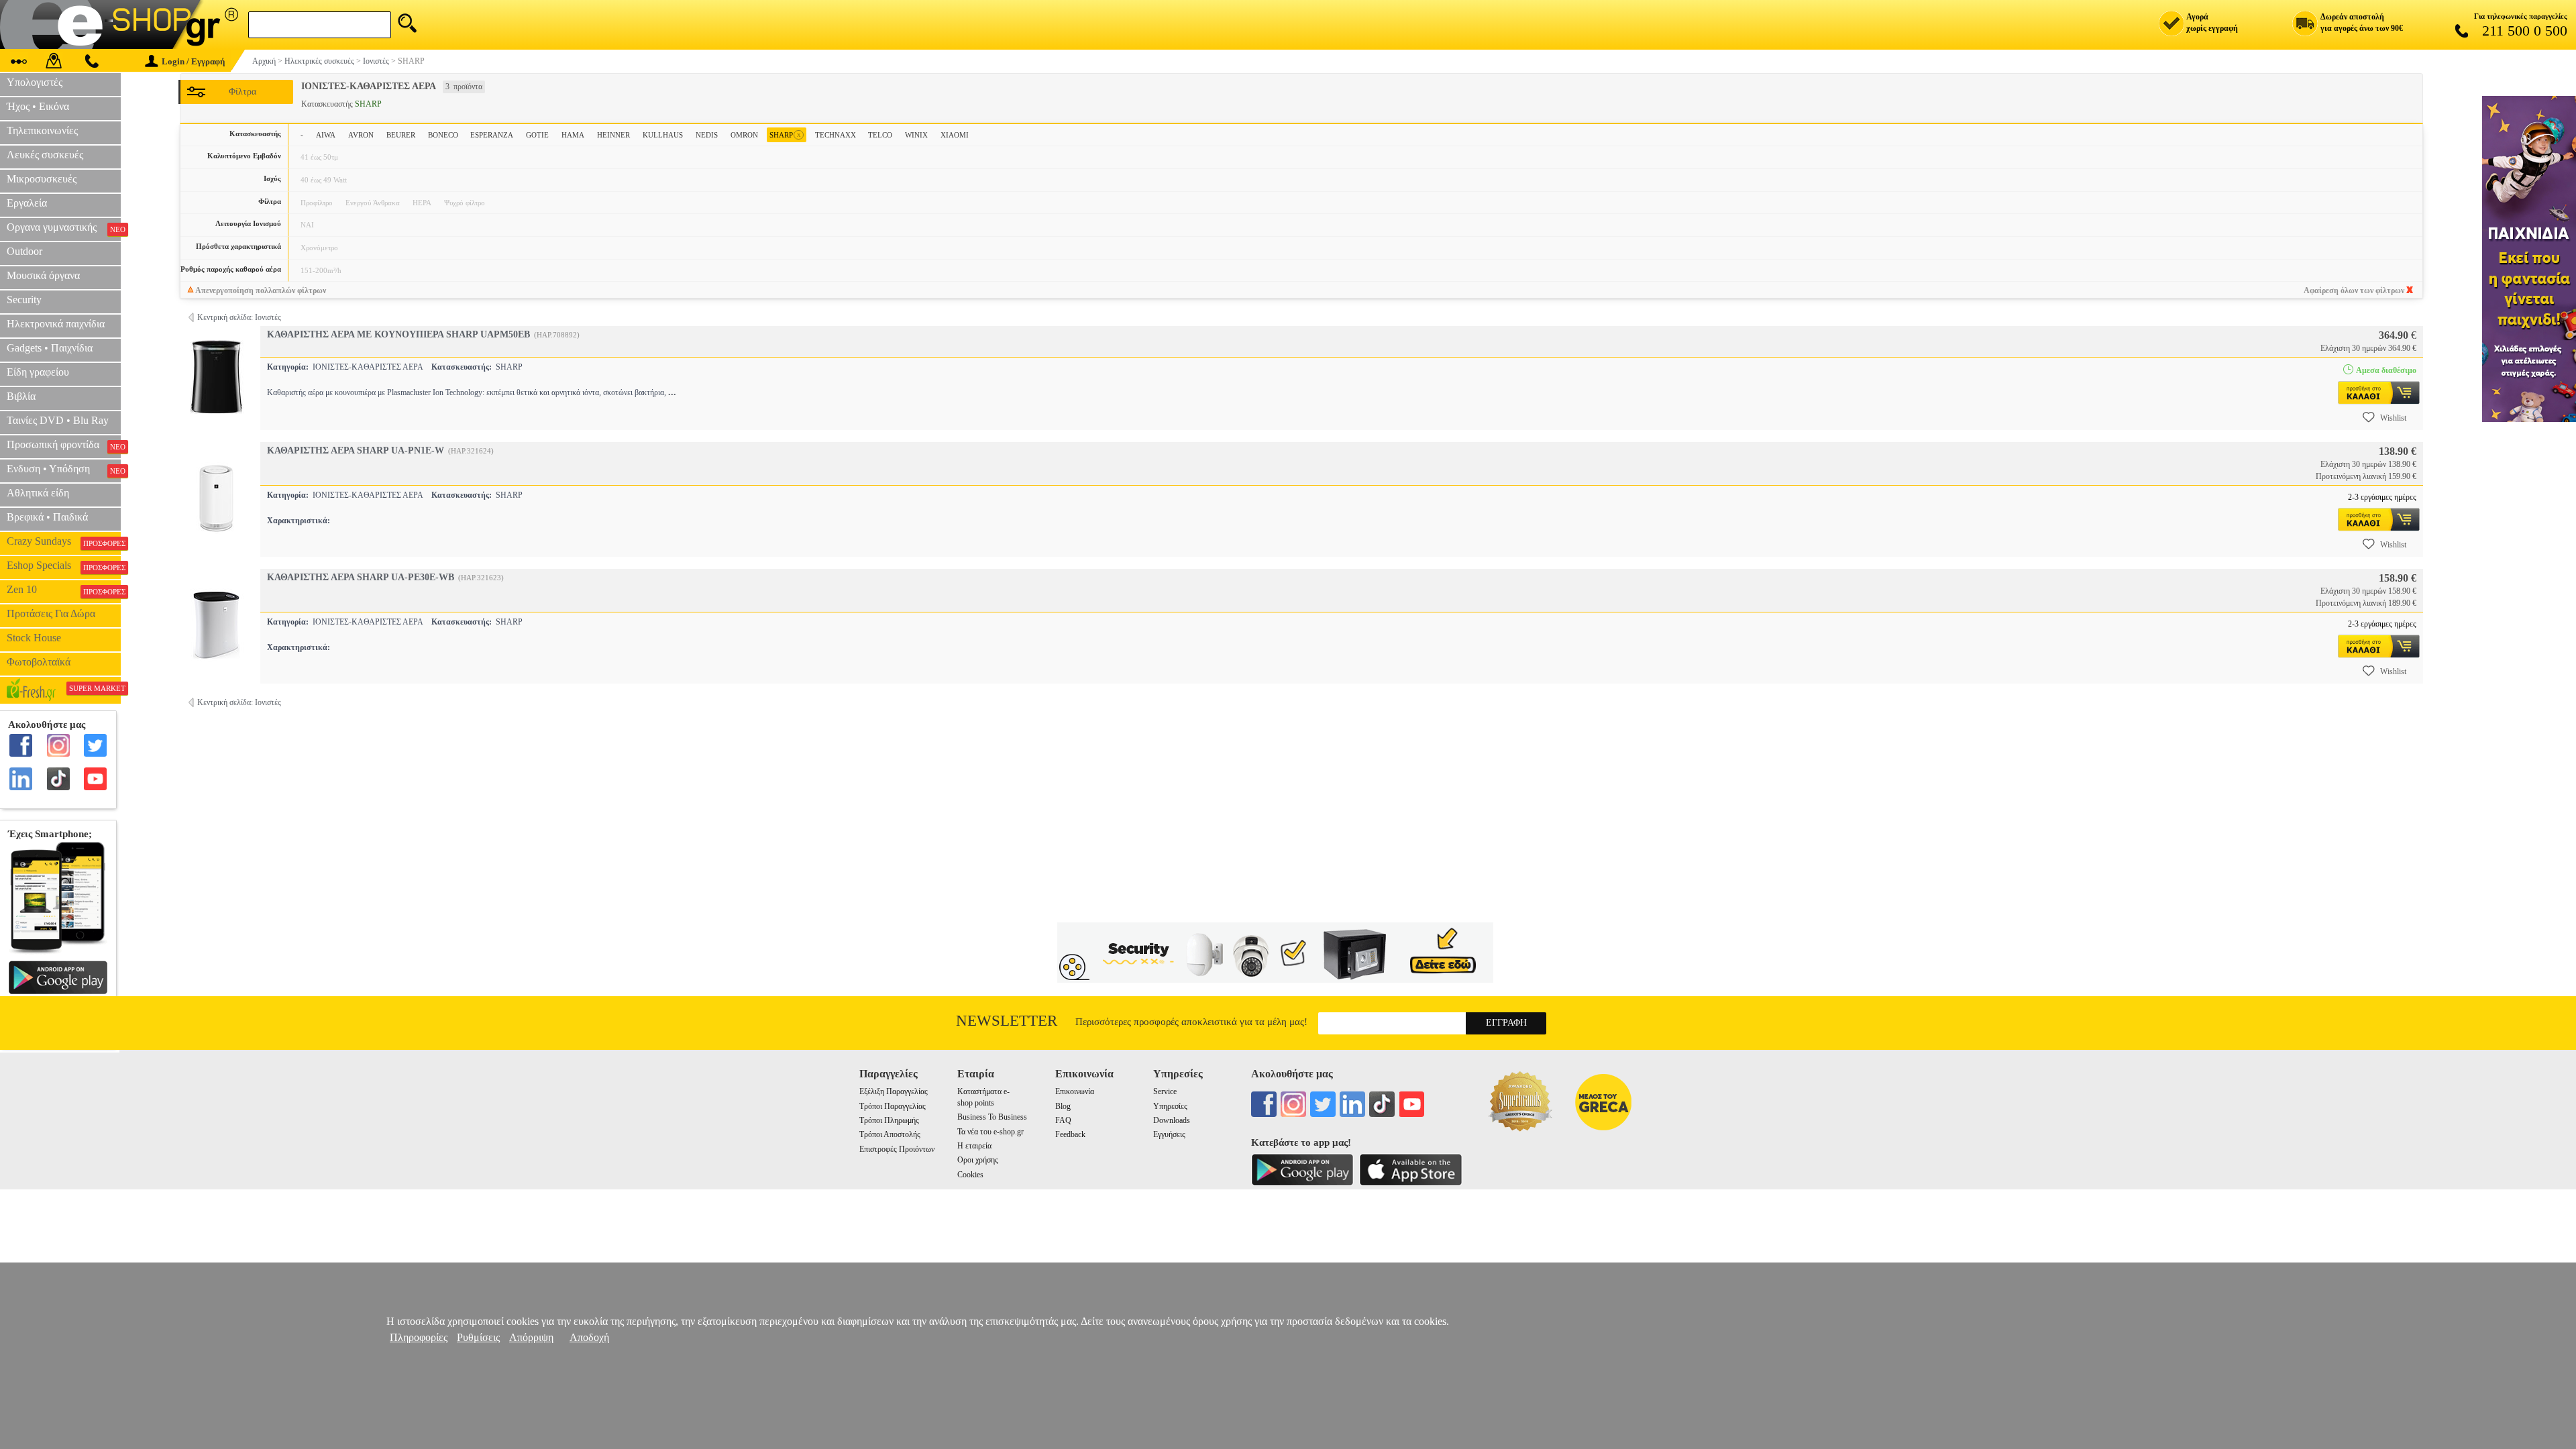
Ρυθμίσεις (478, 1337)
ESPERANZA (492, 135)
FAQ (1063, 1120)
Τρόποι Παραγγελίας (893, 1106)
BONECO (443, 135)
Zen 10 (64, 590)
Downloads (1172, 1120)
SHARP (785, 135)
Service (1165, 1091)
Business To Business (992, 1117)
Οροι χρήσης (978, 1160)
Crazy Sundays (64, 541)
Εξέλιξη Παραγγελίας (894, 1091)
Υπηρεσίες (1170, 1106)
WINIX (916, 135)
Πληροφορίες (419, 1337)
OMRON (744, 135)
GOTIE (537, 135)
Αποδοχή (589, 1337)
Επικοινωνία (1075, 1091)
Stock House (34, 638)
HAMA (573, 135)
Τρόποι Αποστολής (890, 1134)
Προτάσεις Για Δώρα (51, 613)
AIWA (326, 135)
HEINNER (613, 135)
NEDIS (707, 135)
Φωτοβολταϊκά (39, 662)
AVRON (361, 135)
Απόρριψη (531, 1337)
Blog (1063, 1106)
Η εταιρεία (974, 1146)
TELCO (880, 135)
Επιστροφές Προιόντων (897, 1149)
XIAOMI (955, 135)
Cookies (970, 1175)
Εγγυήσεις (1169, 1134)
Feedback (1070, 1134)
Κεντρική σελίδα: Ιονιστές (239, 317)
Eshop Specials (64, 566)
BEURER (401, 135)
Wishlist (2393, 418)
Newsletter (1007, 1021)
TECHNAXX (836, 135)
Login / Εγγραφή (193, 61)
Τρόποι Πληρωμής (889, 1120)
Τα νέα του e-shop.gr (990, 1132)
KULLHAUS (663, 135)
